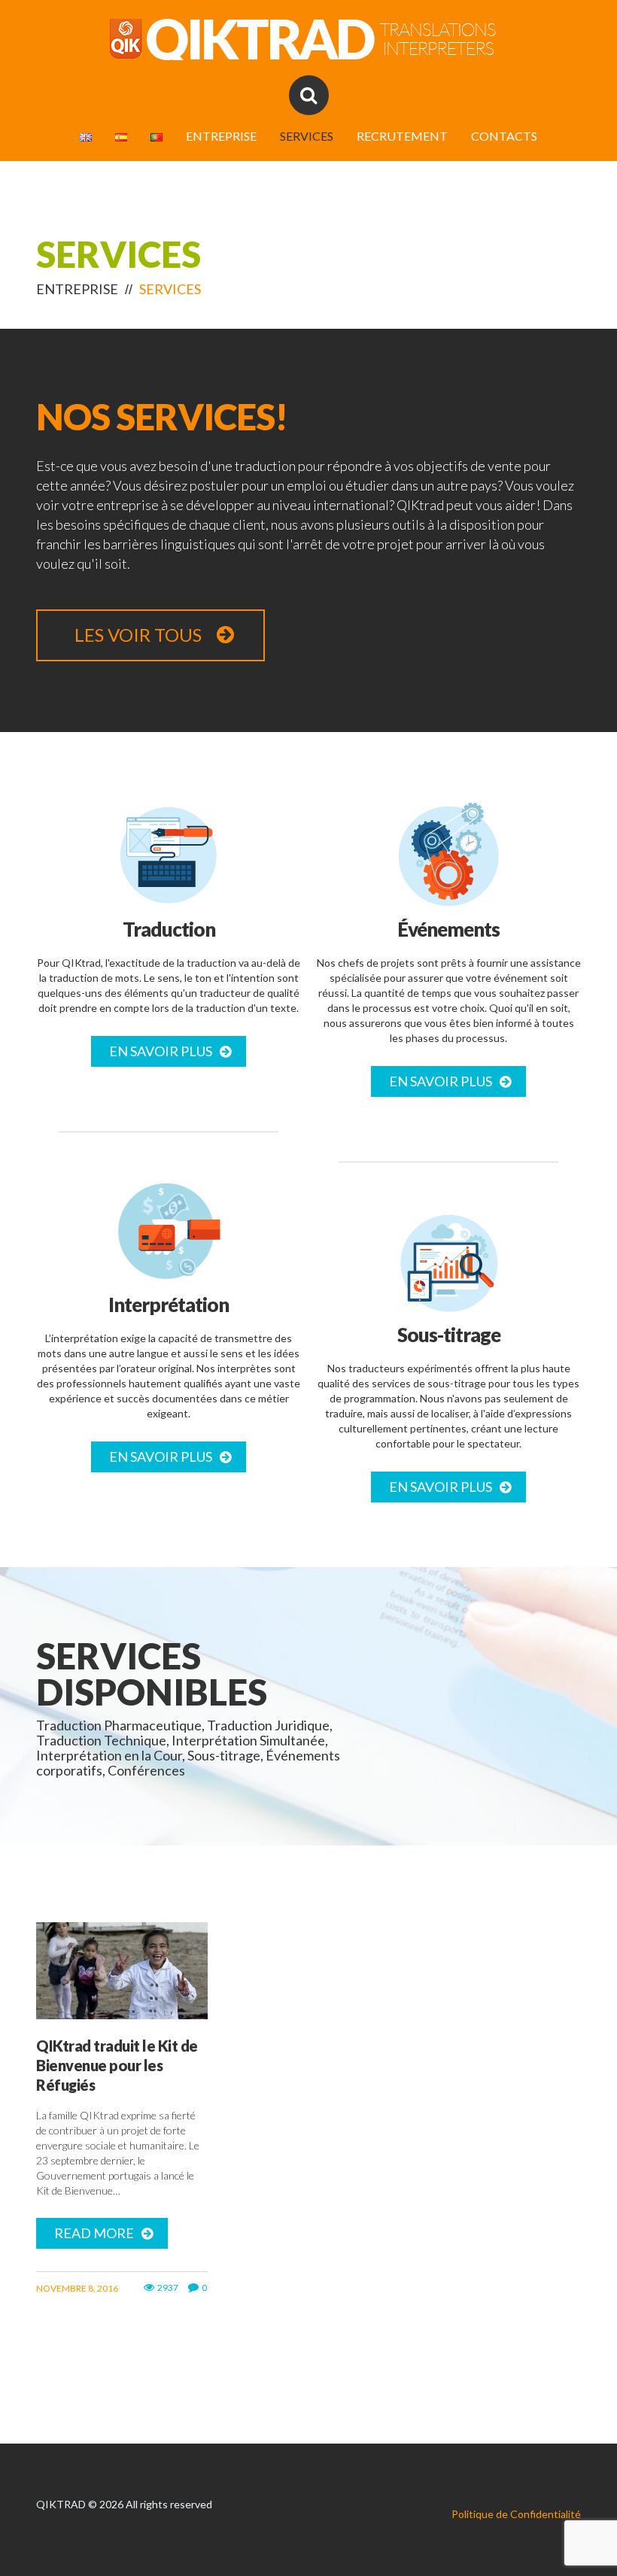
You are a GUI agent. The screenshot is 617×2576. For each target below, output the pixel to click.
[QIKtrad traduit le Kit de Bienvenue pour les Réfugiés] (122, 1971)
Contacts (504, 136)
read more (94, 2233)
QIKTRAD (61, 2504)
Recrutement (402, 136)
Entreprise (221, 136)
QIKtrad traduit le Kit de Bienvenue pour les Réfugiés (117, 2065)
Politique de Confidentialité (516, 2514)
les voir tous (138, 635)
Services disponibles (152, 1674)
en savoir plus (161, 1051)
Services (307, 136)
